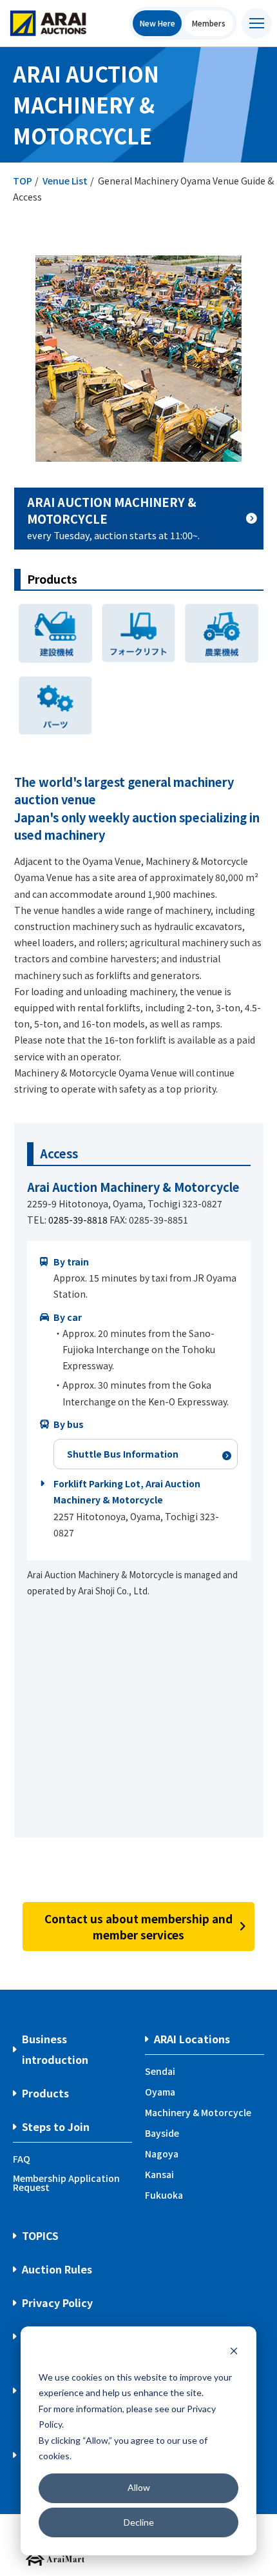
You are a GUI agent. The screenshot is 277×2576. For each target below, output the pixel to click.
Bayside (162, 2133)
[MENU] (257, 24)
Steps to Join (56, 2126)
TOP (23, 181)
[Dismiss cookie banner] (234, 2353)
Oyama (160, 2092)
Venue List (65, 181)
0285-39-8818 (78, 1220)
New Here (158, 23)
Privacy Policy (57, 2303)
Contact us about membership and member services (138, 1927)
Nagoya (162, 2154)
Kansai (159, 2174)
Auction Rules (57, 2269)
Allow (139, 2487)
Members (209, 23)
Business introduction (55, 2049)
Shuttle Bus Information (123, 1454)
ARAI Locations (192, 2039)
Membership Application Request (66, 2183)
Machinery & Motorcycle (198, 2112)
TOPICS (40, 2235)
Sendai (160, 2071)
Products (45, 2093)
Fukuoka (164, 2195)
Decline (139, 2522)
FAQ (22, 2159)
